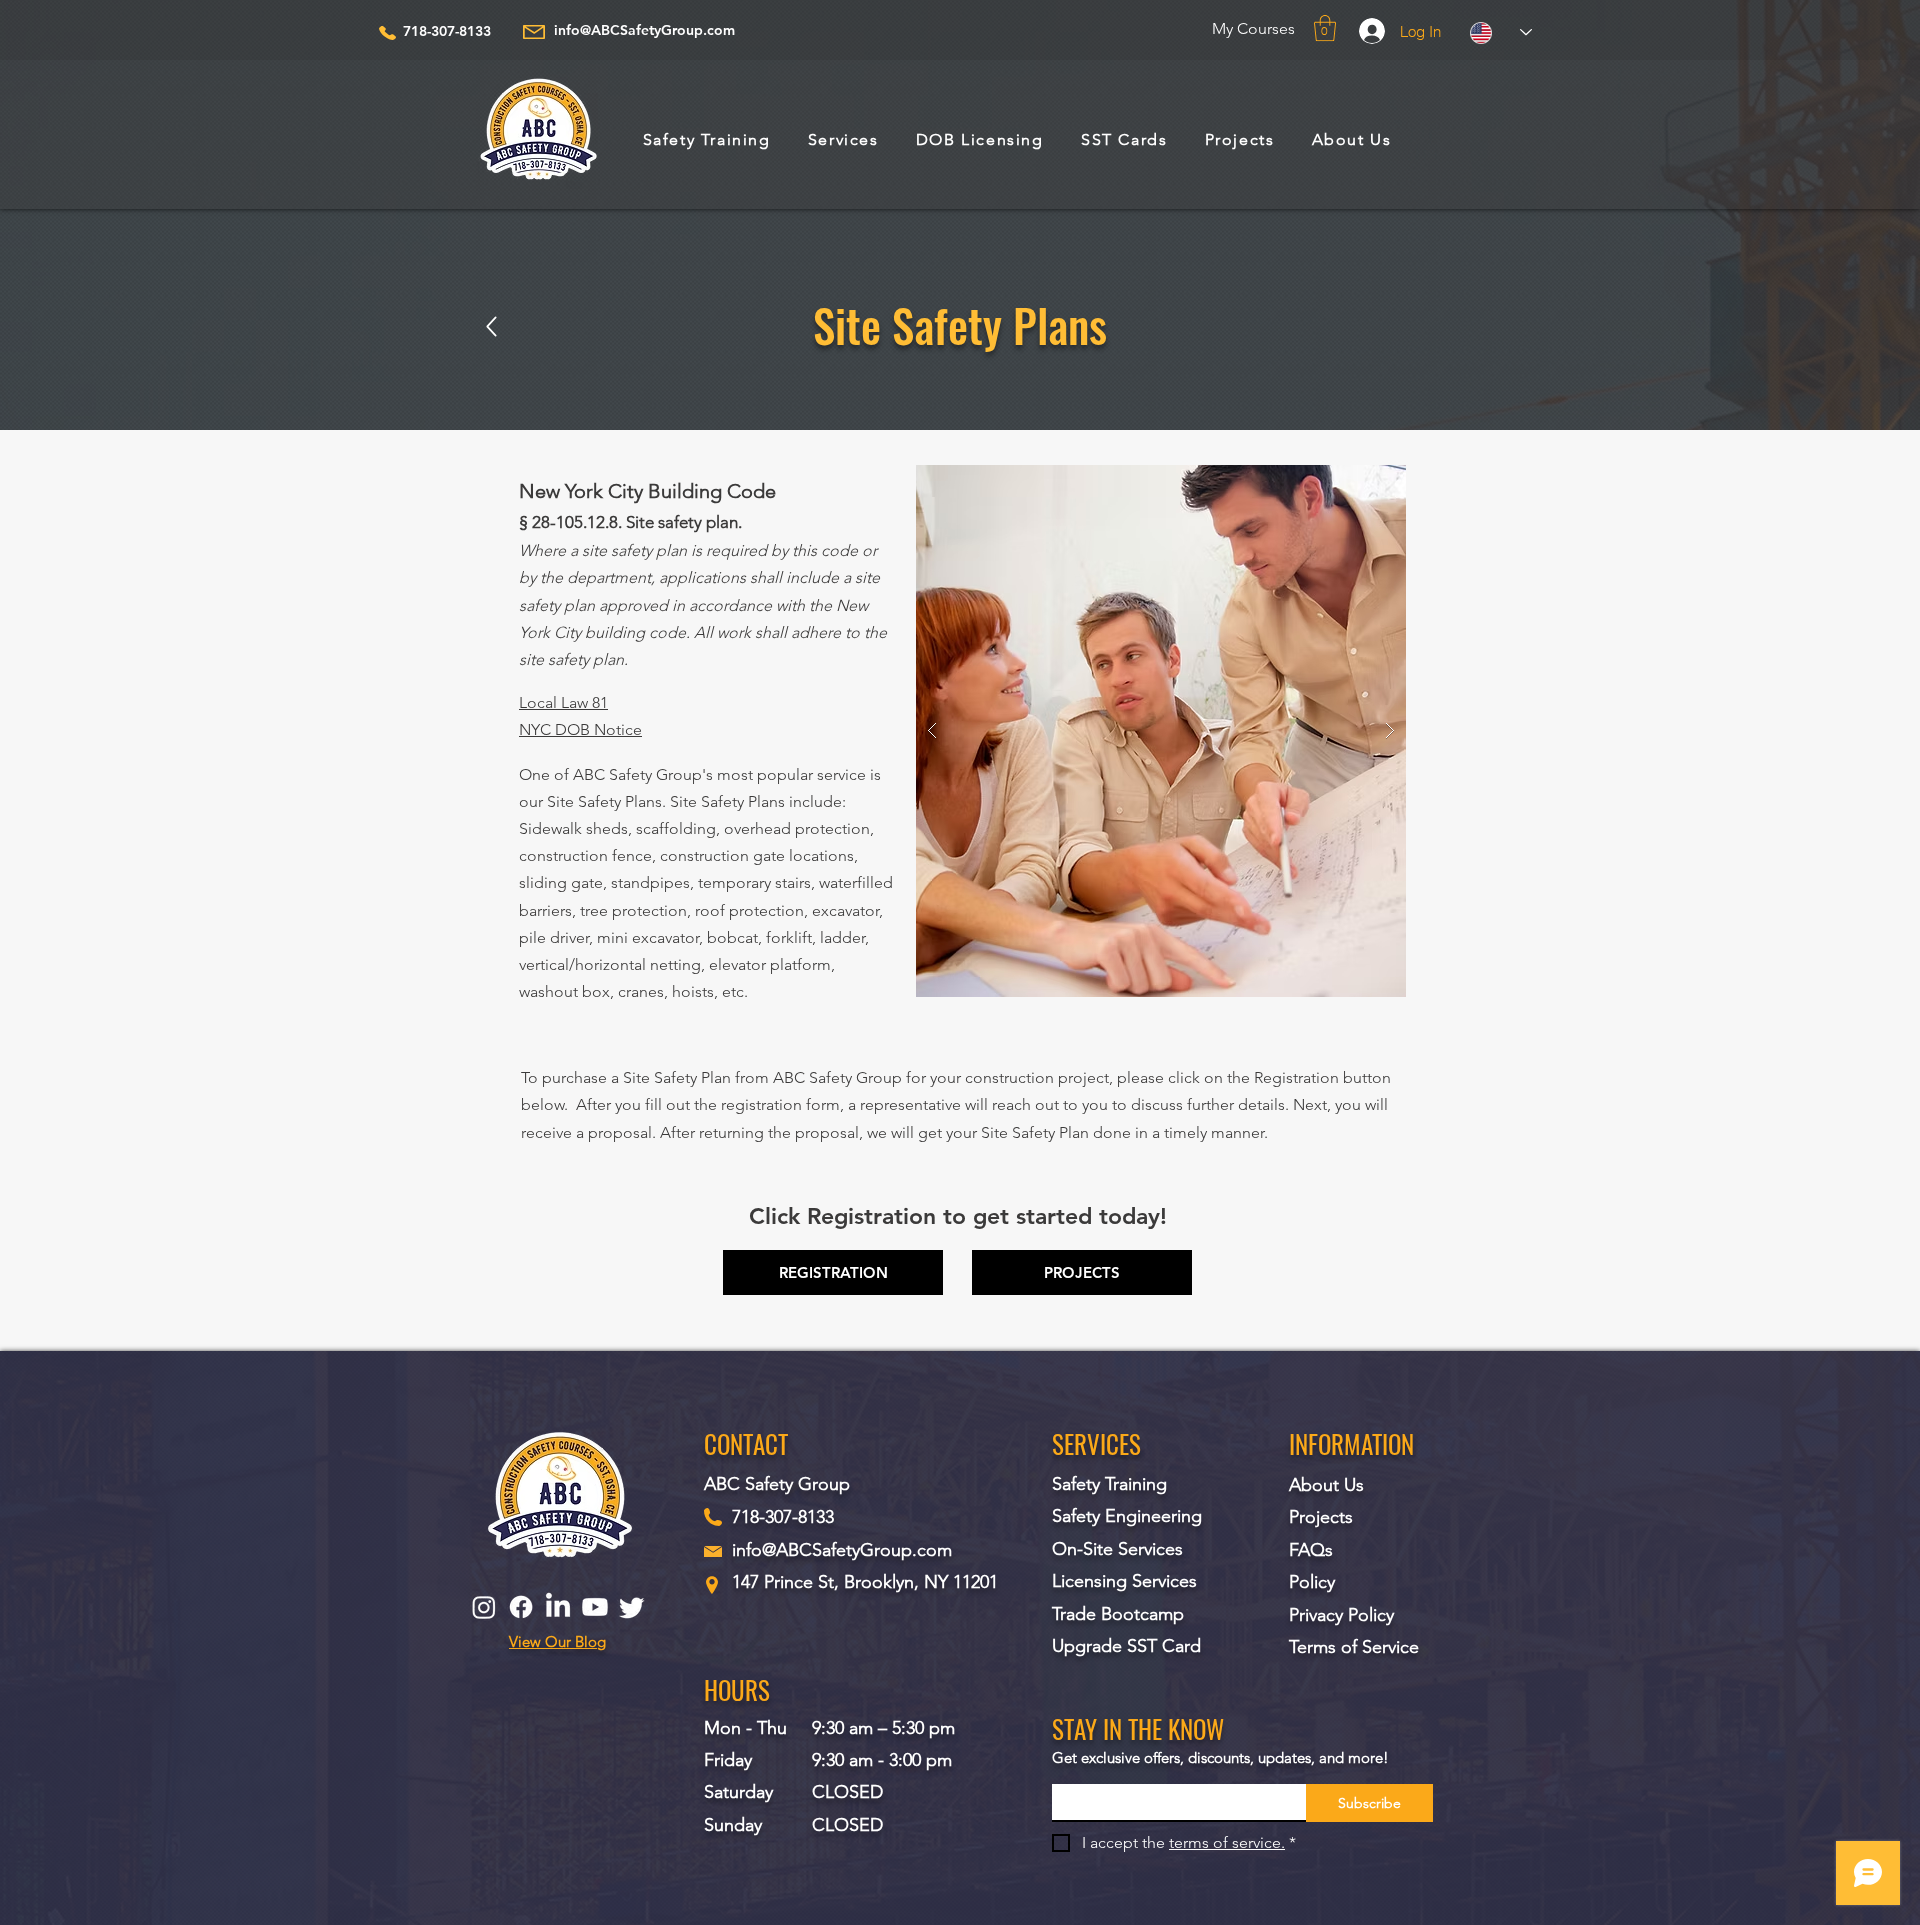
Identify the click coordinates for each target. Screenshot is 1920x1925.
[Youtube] (595, 1607)
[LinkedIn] (558, 1607)
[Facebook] (521, 1607)
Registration (1298, 1077)
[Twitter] (632, 1607)
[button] (1325, 28)
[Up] (491, 326)
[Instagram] (484, 1607)
